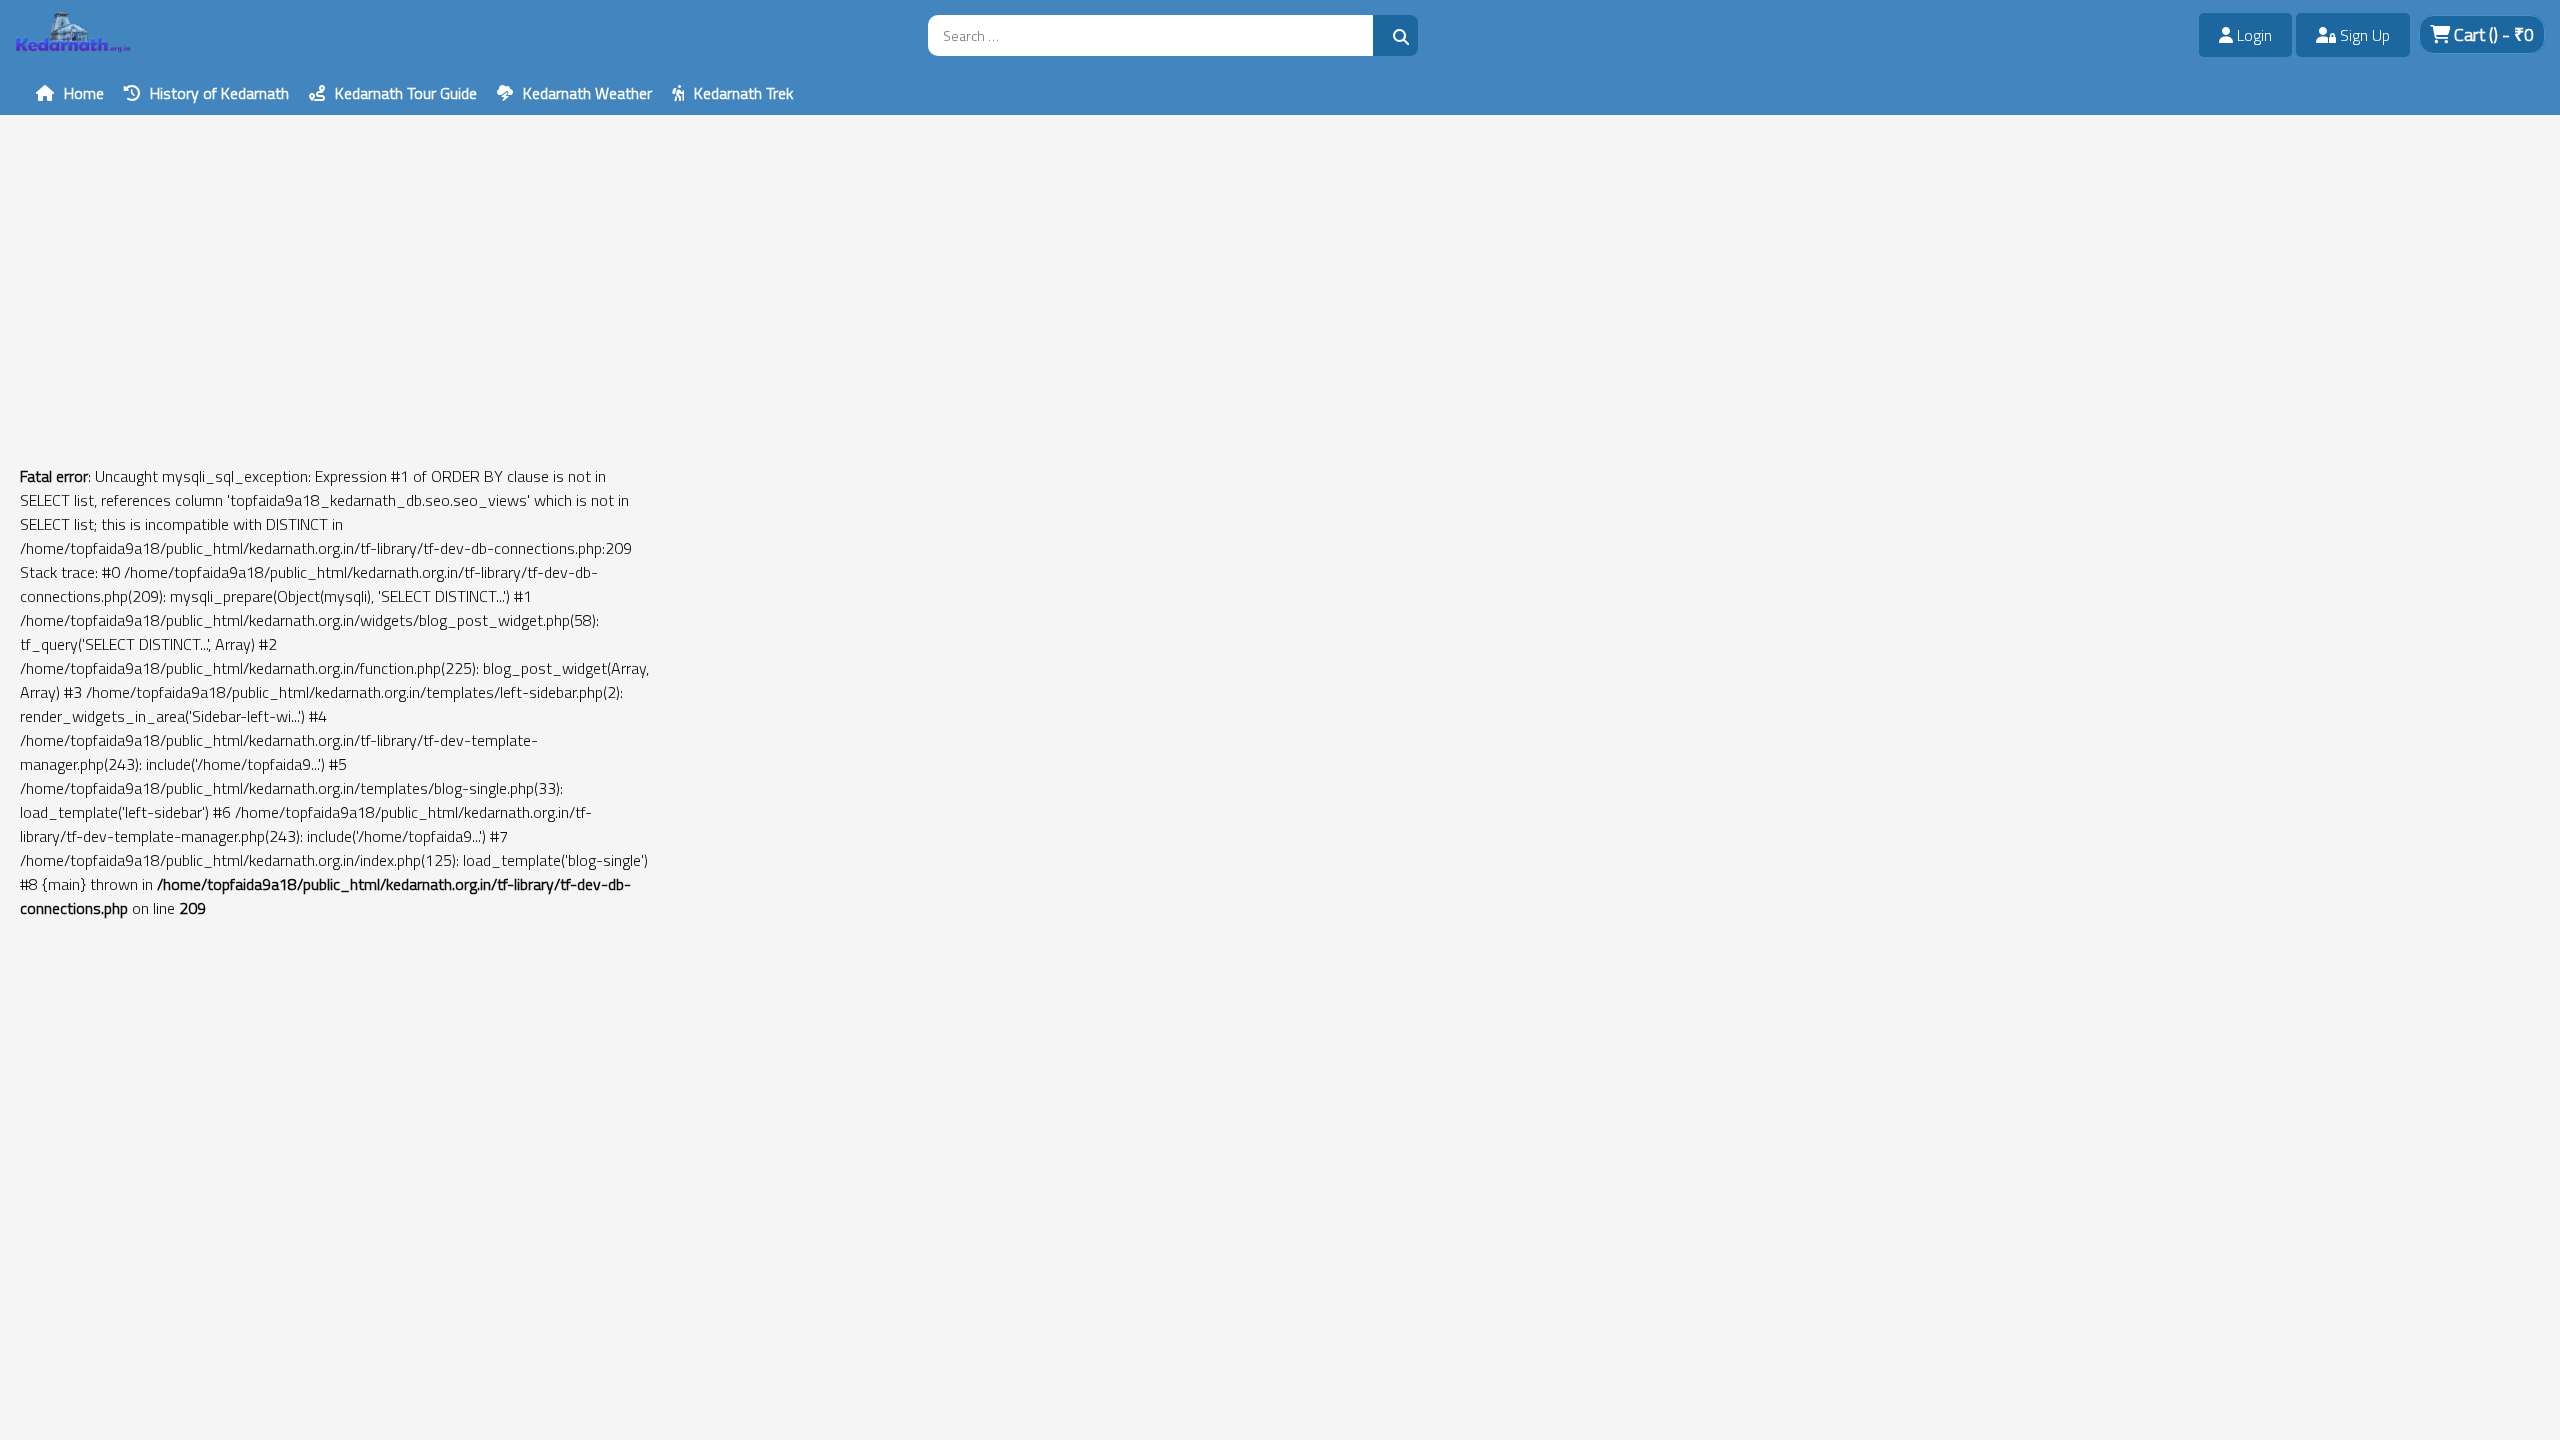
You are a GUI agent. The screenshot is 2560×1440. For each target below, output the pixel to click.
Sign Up (2363, 35)
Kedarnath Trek (743, 93)
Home (84, 93)
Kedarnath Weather (587, 93)
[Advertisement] (600, 255)
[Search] (1395, 35)
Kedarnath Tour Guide (406, 93)
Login (2252, 35)
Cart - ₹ (2492, 34)
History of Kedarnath (219, 93)
